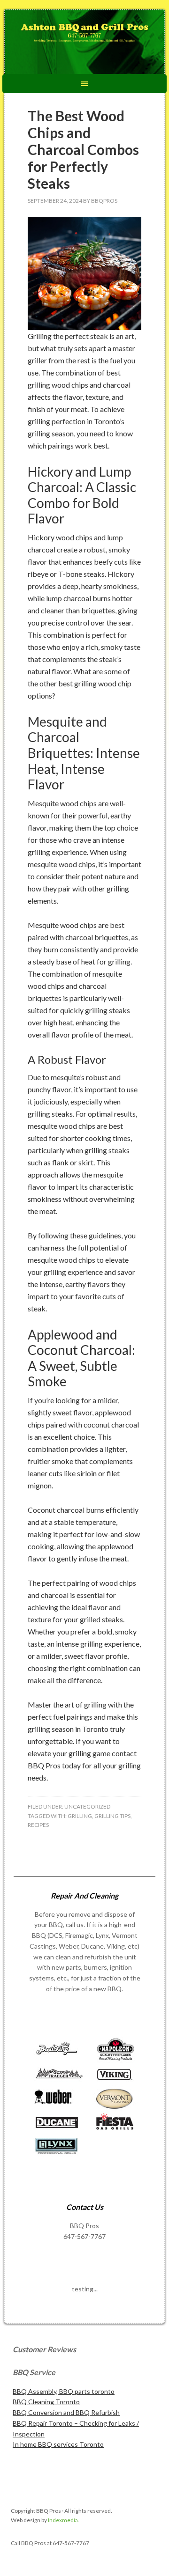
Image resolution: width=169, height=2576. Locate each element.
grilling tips (112, 1816)
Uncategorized (87, 1807)
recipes (38, 1825)
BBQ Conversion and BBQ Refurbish (66, 2412)
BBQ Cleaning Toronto (46, 2402)
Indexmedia (63, 2520)
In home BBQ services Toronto (58, 2444)
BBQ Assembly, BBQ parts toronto (64, 2391)
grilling (80, 1816)
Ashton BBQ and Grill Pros (84, 43)
